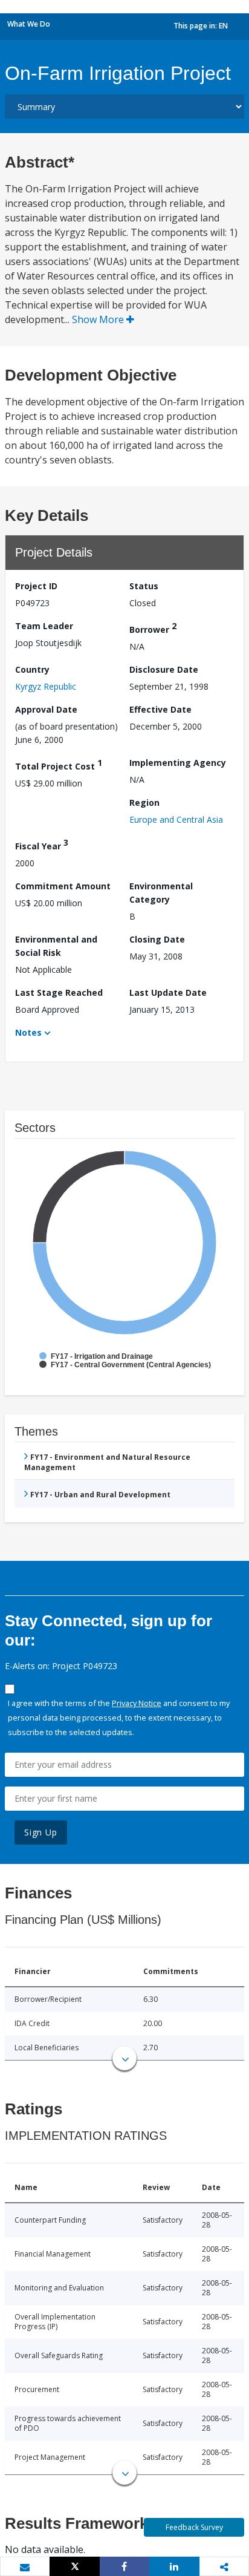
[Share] (124, 2566)
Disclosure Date (164, 669)
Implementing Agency (178, 763)
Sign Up (41, 1832)
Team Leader (44, 626)
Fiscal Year (42, 844)
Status (144, 586)
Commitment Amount (63, 886)
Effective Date (160, 709)
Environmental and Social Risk (56, 946)
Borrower (153, 628)
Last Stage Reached (59, 992)
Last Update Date (168, 992)
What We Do (29, 24)
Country (32, 669)
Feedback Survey (194, 2527)
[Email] (25, 2567)
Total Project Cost (59, 764)
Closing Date (157, 939)
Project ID (36, 586)
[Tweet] (74, 2566)
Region (144, 803)
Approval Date (46, 709)
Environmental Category (161, 893)
